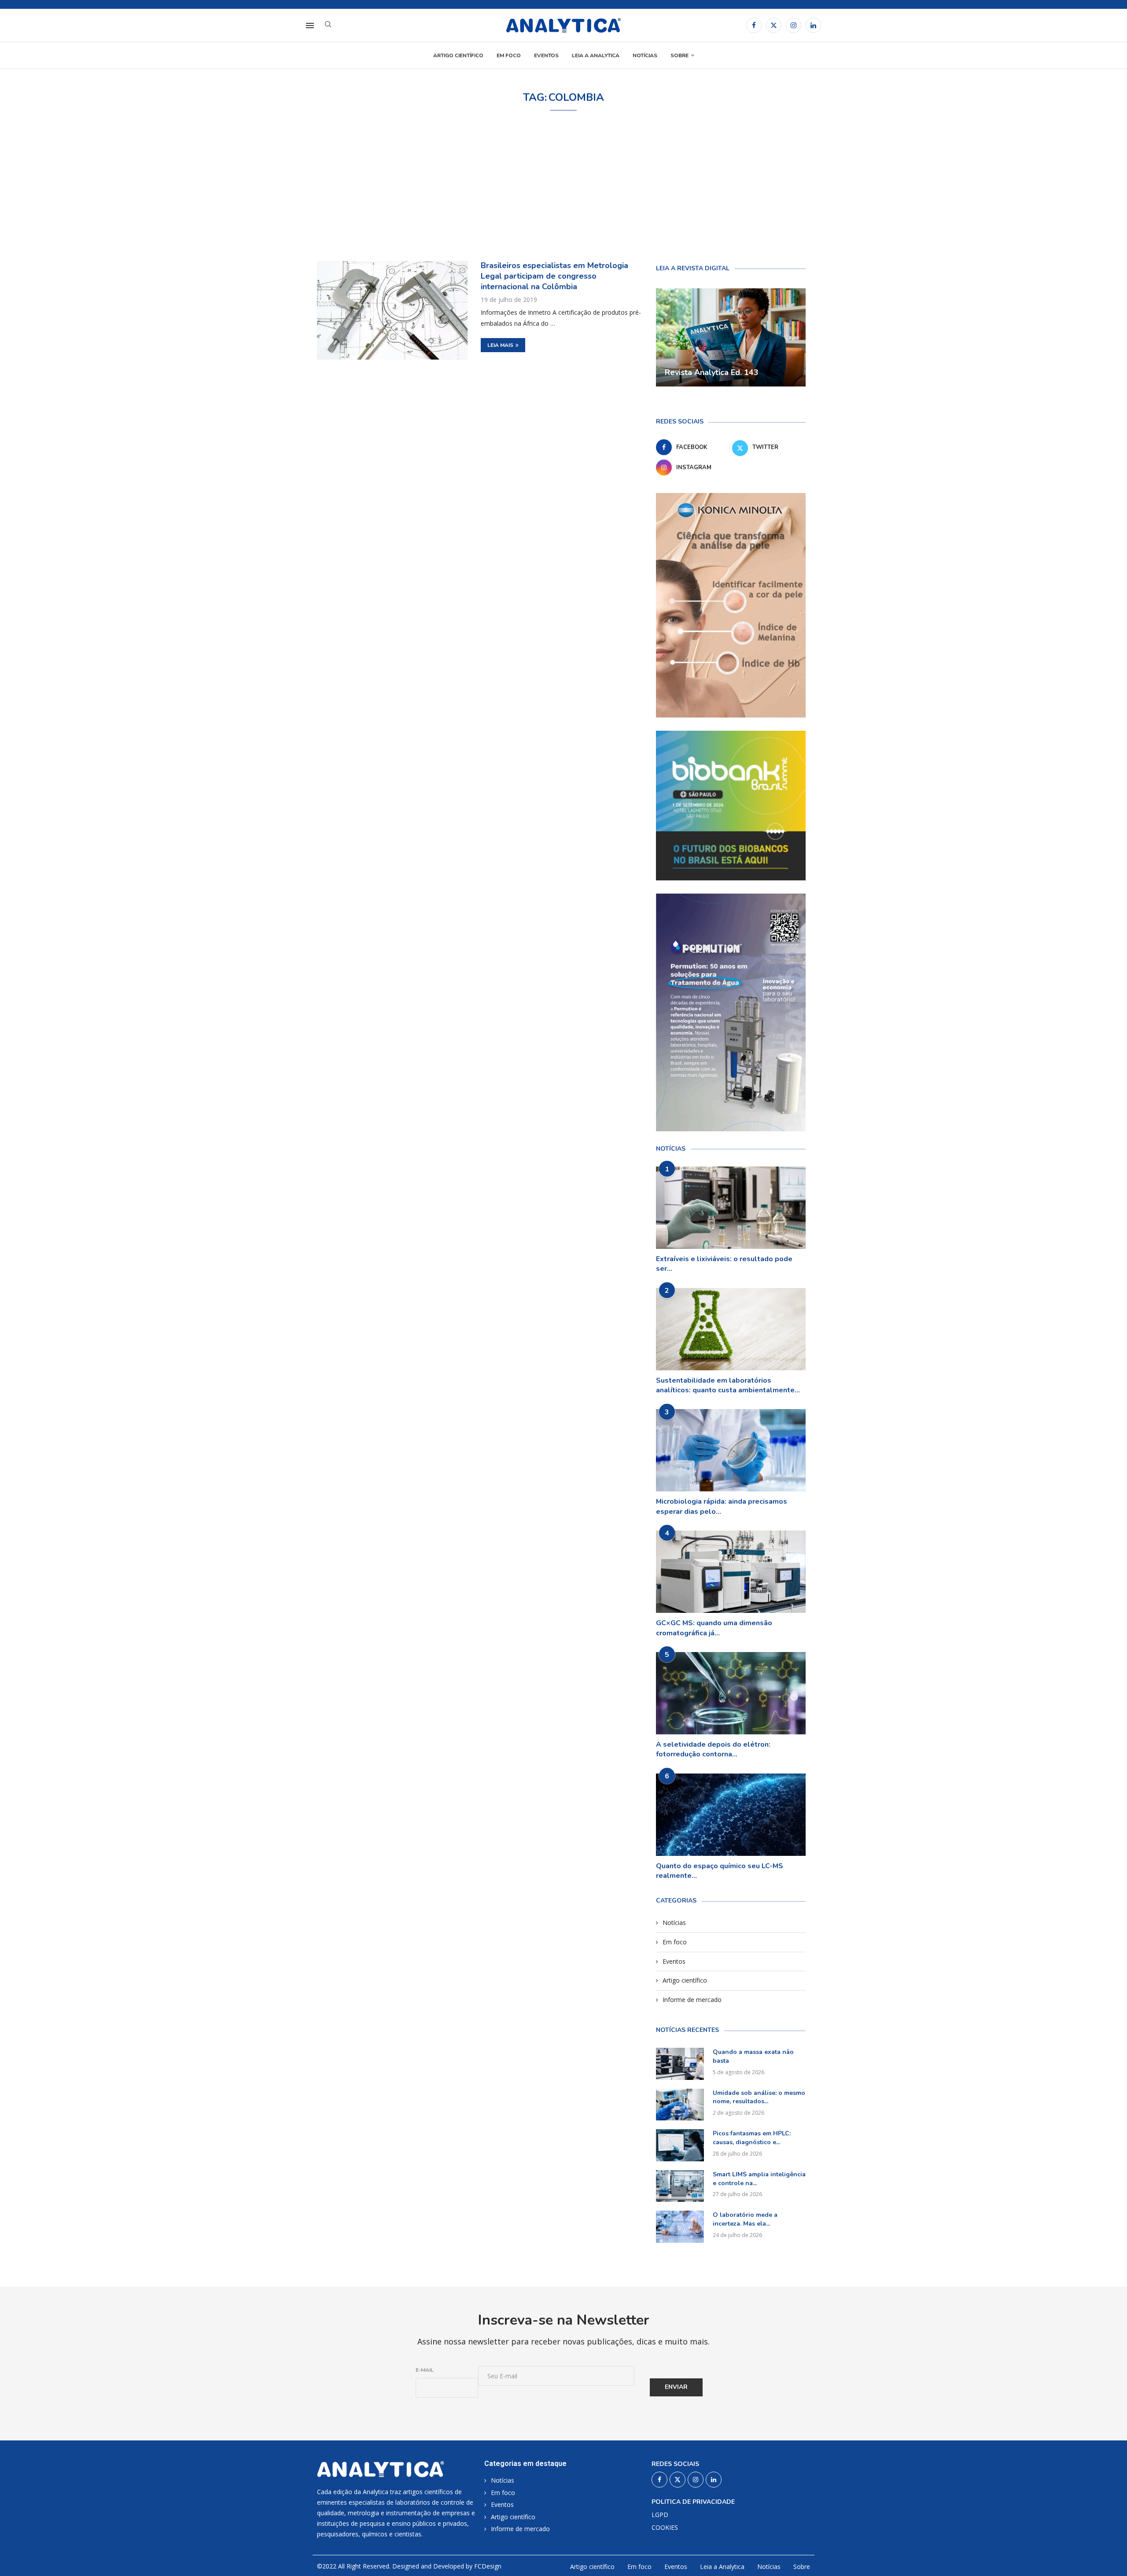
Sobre (680, 55)
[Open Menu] (310, 26)
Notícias (645, 55)
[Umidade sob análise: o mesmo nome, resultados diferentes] (680, 2105)
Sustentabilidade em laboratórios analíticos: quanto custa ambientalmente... (728, 1385)
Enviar (676, 2387)
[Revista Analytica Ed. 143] (731, 338)
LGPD (660, 2515)
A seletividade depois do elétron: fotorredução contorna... (713, 1749)
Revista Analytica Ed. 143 (712, 372)
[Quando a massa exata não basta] (680, 2064)
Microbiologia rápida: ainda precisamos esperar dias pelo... (722, 1506)
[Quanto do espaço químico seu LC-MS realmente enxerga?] (731, 1815)
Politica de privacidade (693, 2502)
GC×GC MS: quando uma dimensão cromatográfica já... (714, 1628)
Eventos (546, 55)
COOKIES (665, 2528)
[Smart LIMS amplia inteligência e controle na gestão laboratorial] (680, 2186)
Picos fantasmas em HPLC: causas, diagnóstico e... (752, 2138)
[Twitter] (774, 25)
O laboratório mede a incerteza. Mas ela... (745, 2219)
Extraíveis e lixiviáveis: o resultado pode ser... (724, 1264)
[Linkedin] (813, 25)
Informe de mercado (692, 2000)
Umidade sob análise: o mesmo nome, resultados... (759, 2097)
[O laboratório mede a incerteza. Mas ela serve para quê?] (680, 2227)
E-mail (425, 2370)
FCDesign (488, 2566)
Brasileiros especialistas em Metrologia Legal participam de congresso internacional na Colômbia (554, 276)
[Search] (328, 25)
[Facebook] (754, 25)
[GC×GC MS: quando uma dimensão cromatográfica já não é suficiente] (731, 1572)
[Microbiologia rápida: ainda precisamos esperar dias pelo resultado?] (731, 1450)
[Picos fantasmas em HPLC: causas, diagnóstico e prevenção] (680, 2145)
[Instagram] (794, 25)
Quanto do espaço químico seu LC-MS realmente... (720, 1871)
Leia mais (500, 345)
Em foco (509, 55)
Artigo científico (458, 55)
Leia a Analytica (596, 55)
